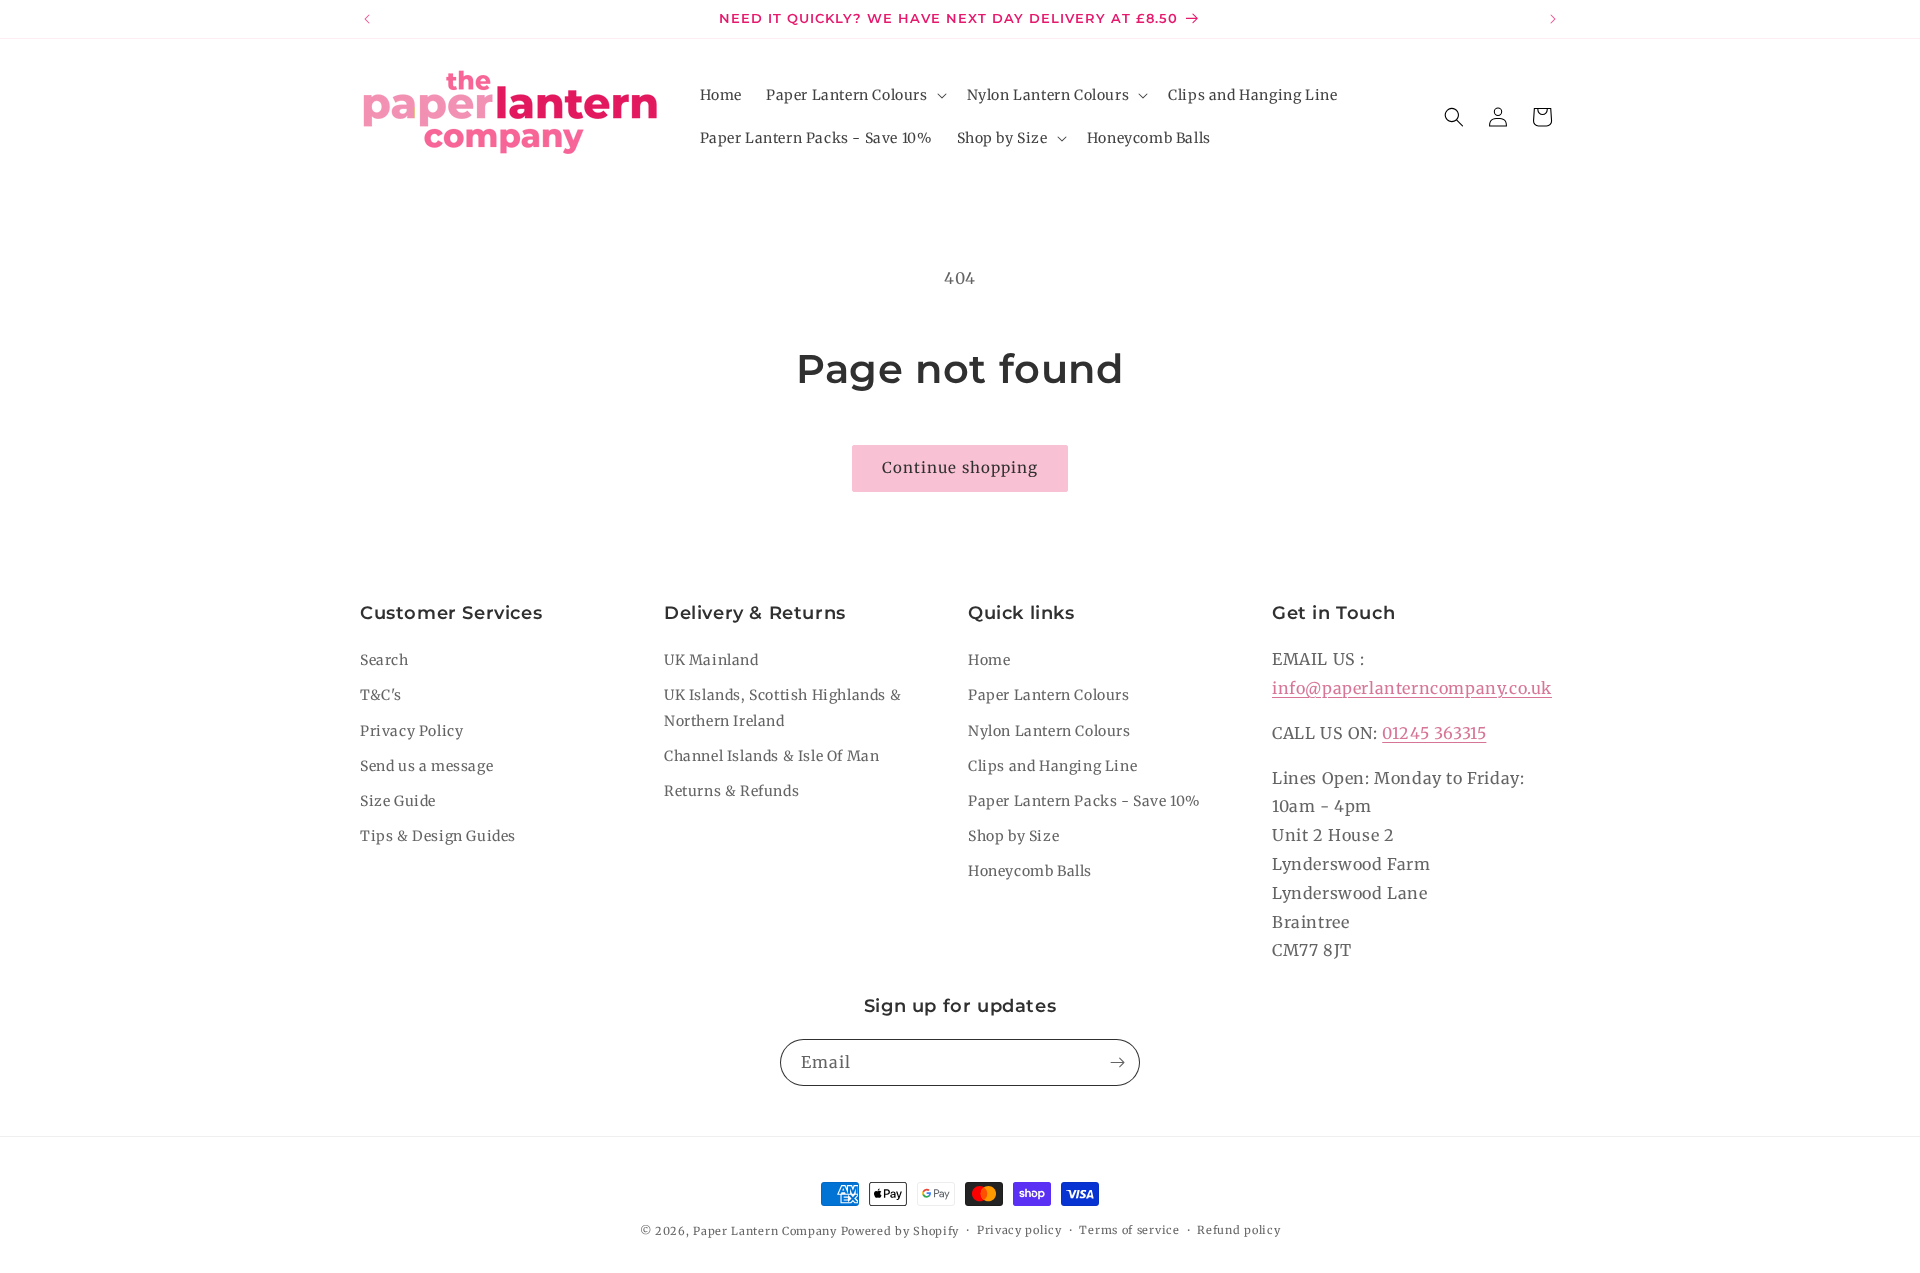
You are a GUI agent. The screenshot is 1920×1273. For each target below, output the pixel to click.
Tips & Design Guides (438, 836)
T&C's (381, 695)
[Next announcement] (1553, 19)
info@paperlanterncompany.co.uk (1412, 688)
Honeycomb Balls (1030, 871)
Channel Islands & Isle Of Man (771, 756)
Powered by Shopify (900, 1231)
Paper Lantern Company (765, 1231)
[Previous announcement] (367, 19)
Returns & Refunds (731, 791)
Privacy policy (1019, 1230)
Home (989, 660)
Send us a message (426, 766)
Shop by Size (1013, 836)
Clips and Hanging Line (1052, 766)
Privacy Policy (411, 731)
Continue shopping (960, 467)
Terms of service (1129, 1230)
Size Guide (398, 801)
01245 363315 (1434, 733)
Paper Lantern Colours (1049, 695)
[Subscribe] (1117, 1062)
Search (384, 660)
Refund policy (1238, 1230)
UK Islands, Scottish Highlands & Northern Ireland (782, 707)
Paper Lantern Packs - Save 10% (1084, 801)
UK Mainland (711, 660)
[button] (854, 95)
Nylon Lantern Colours (1049, 731)
